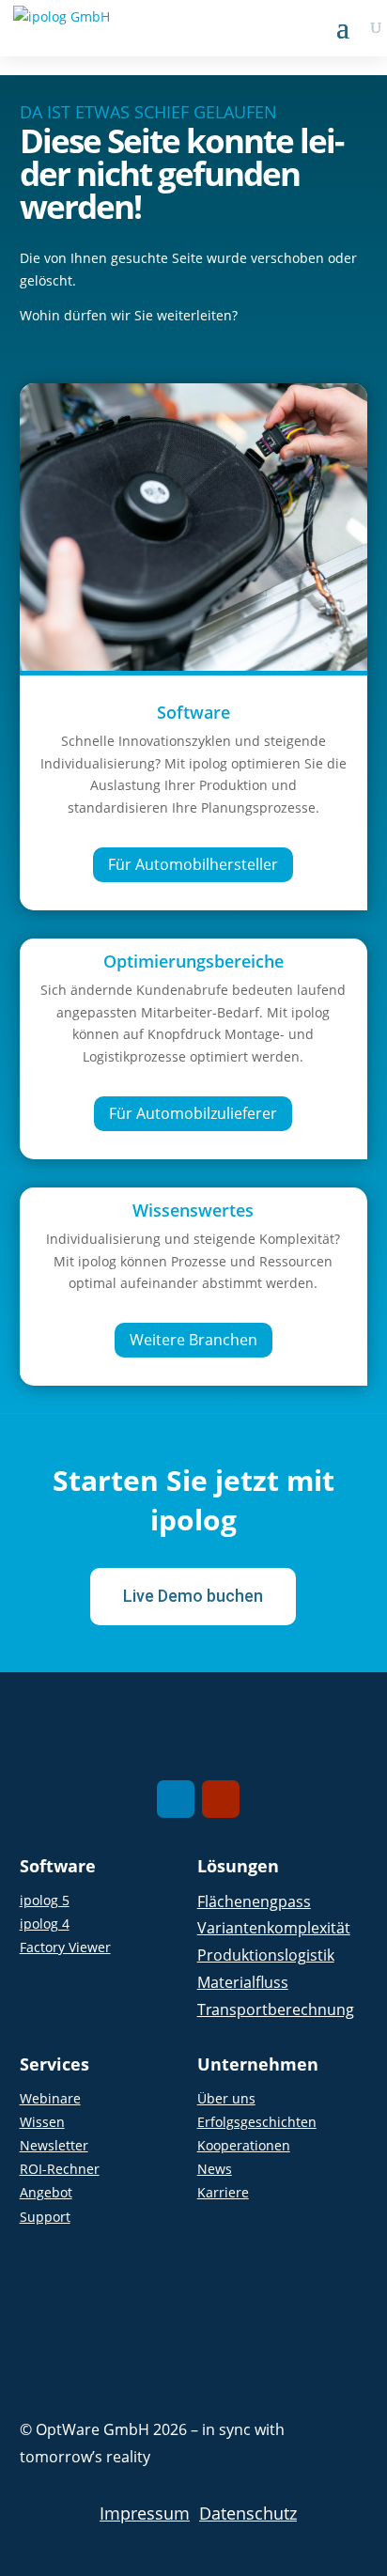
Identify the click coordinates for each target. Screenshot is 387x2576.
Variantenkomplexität (274, 1928)
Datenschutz (248, 2513)
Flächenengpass (254, 1901)
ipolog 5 (45, 1900)
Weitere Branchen (193, 1340)
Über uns (226, 2098)
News (215, 2169)
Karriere (223, 2192)
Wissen (42, 2122)
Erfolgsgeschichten (257, 2122)
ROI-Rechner (60, 2169)
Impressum (145, 2513)
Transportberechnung (276, 2010)
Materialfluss (243, 1982)
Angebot (46, 2192)
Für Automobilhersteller (193, 864)
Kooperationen (244, 2145)
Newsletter (54, 2145)
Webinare (50, 2098)
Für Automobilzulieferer (193, 1113)
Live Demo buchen (193, 1596)
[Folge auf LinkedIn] (176, 1799)
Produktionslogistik (266, 1955)
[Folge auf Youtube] (221, 1799)
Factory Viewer (65, 1947)
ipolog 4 (45, 1924)
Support (45, 2217)
